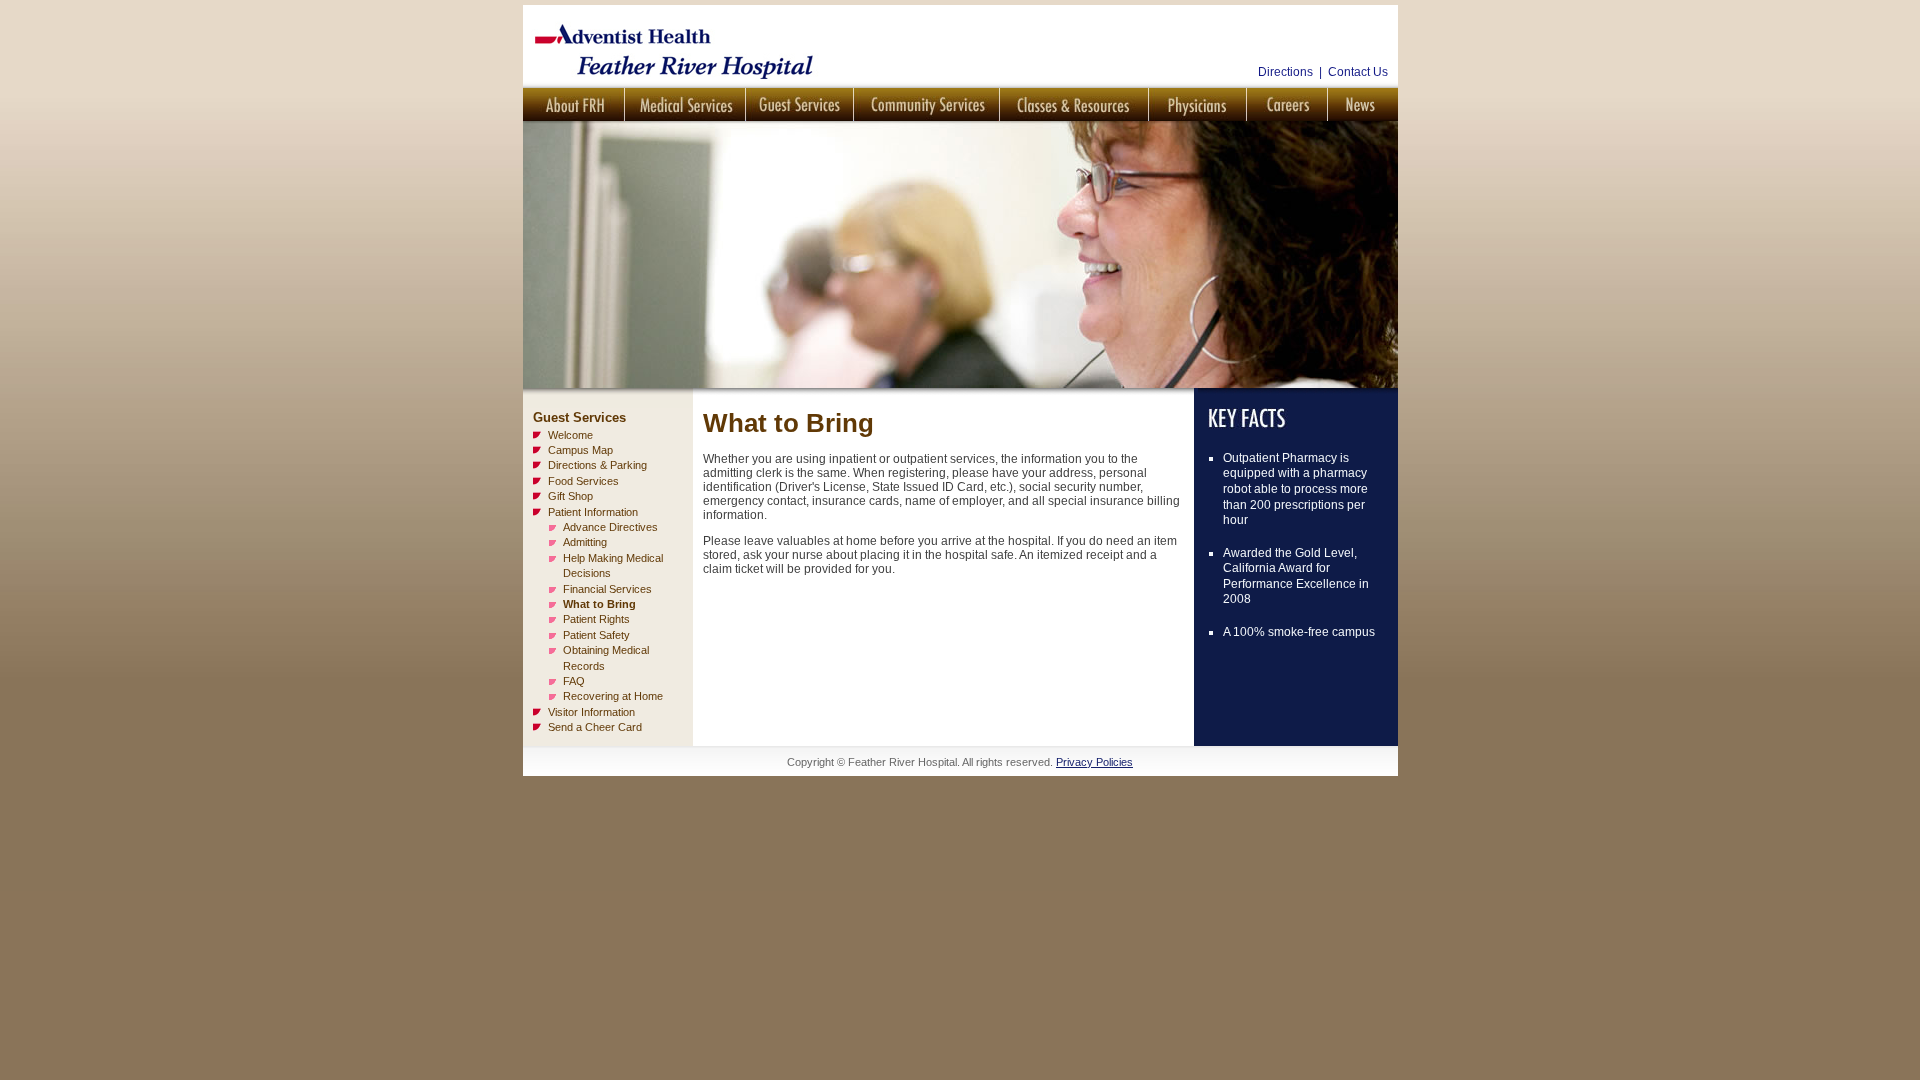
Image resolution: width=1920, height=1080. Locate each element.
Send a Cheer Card (595, 727)
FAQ (574, 681)
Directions (1285, 72)
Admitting (585, 542)
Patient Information (593, 512)
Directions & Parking (597, 465)
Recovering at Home (613, 696)
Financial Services (607, 589)
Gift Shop (570, 496)
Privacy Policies (1094, 762)
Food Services (583, 481)
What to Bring (599, 604)
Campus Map (580, 450)
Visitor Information (591, 712)
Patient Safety (596, 635)
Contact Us (1358, 72)
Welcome (570, 435)
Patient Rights (596, 619)
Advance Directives (610, 527)
